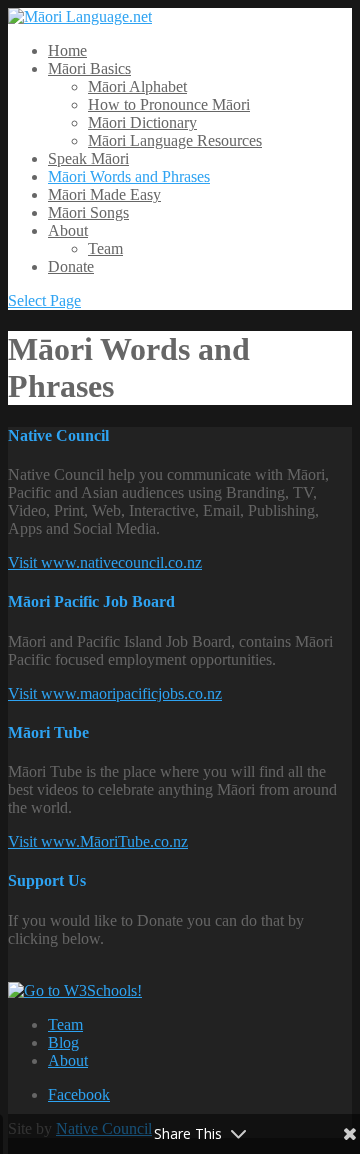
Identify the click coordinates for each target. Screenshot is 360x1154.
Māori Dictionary (142, 122)
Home (67, 50)
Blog (63, 1042)
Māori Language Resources (175, 140)
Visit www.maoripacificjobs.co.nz (115, 693)
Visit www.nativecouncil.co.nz (105, 562)
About (68, 230)
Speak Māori (88, 158)
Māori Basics (89, 68)
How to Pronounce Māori (169, 104)
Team (105, 248)
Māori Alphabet (137, 86)
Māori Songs (88, 212)
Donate (71, 266)
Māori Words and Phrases (129, 176)
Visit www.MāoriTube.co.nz (98, 841)
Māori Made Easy (104, 194)
